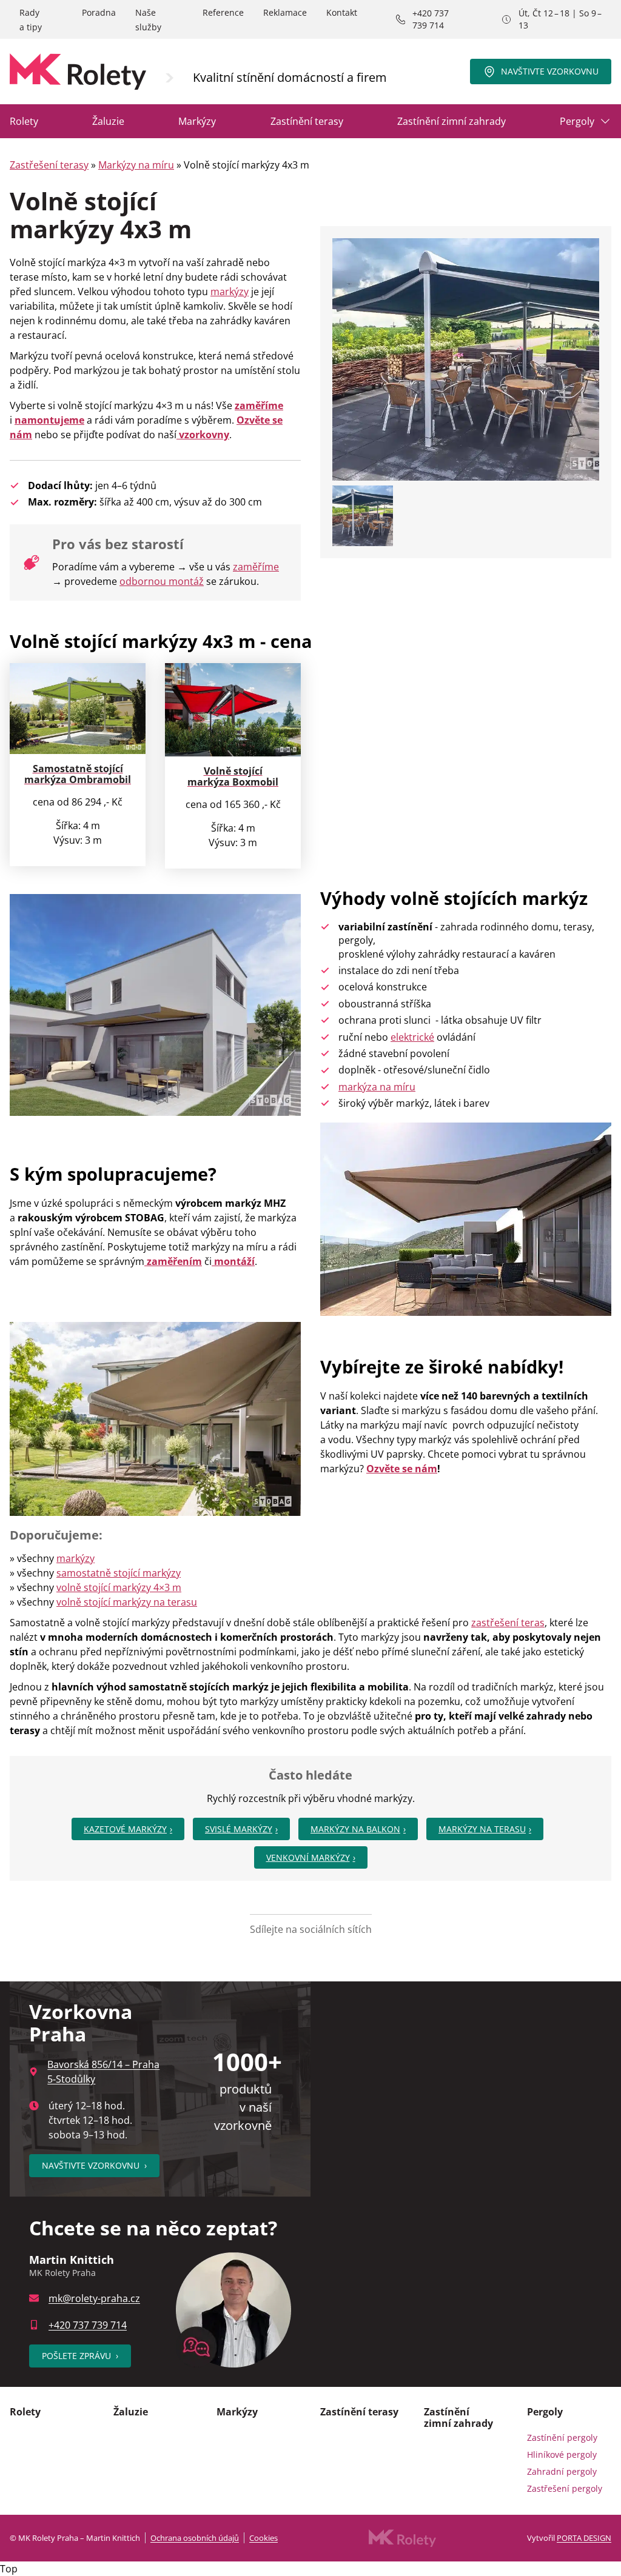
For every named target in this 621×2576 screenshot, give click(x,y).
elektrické (412, 1037)
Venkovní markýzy (308, 1857)
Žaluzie (108, 121)
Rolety (24, 121)
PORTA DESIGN (584, 2538)
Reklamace (285, 12)
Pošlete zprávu (80, 2356)
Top (9, 2569)
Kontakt (342, 12)
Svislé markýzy (239, 1829)
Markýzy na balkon (355, 1829)
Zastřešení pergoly (565, 2488)
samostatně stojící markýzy (119, 1573)
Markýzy (197, 121)
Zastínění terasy (307, 121)
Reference (223, 12)
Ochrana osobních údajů (195, 2538)
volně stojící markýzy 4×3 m (119, 1587)
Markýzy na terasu (482, 1829)
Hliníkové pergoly (562, 2454)
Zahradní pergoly (562, 2471)
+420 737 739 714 (431, 19)
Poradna (99, 12)
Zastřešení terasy (49, 165)
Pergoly (577, 121)
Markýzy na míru (136, 165)
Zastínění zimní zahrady (451, 121)
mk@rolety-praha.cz (94, 2298)
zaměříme (256, 567)
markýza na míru (377, 1087)
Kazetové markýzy (125, 1829)
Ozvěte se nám (402, 1469)
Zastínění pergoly (562, 2438)
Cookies (264, 2538)
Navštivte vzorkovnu (550, 71)
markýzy (230, 292)
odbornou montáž (162, 581)
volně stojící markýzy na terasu (127, 1602)
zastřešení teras (508, 1623)
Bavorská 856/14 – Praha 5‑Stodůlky (103, 2072)
